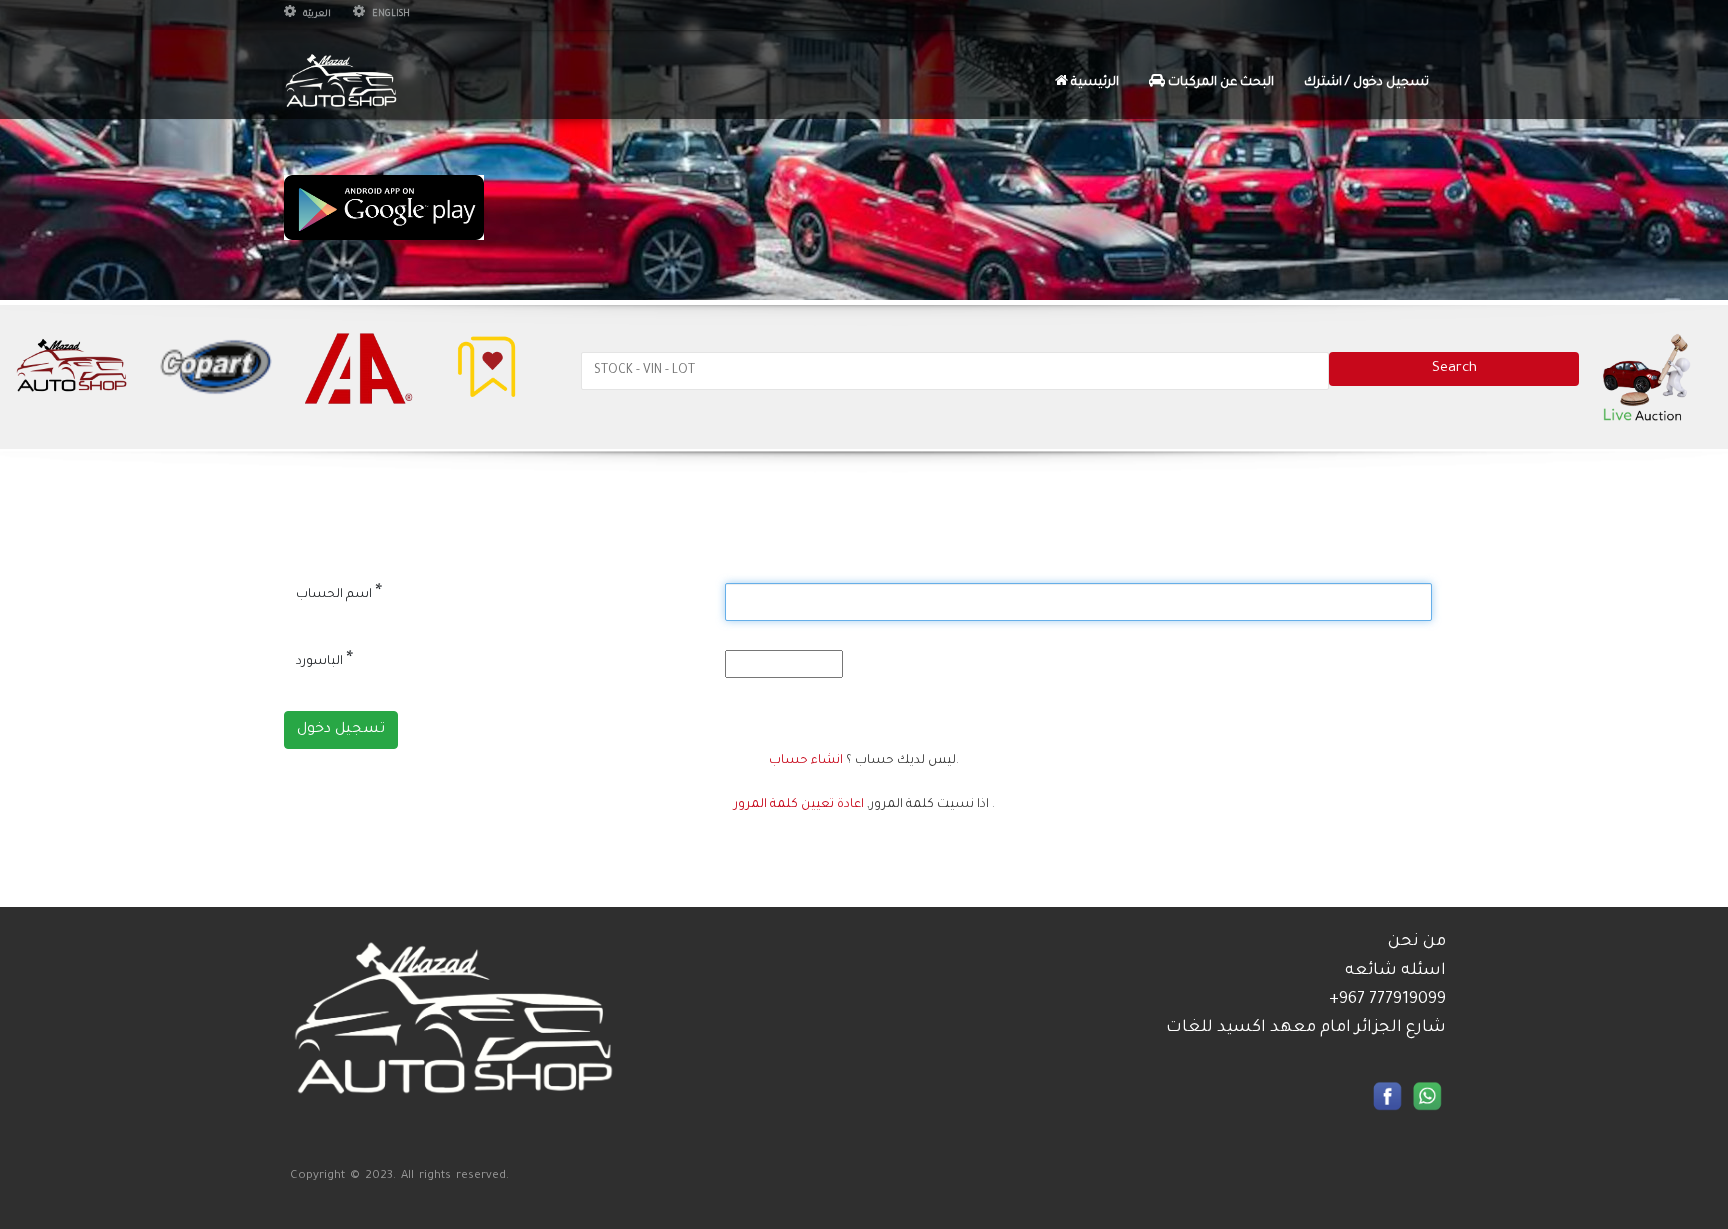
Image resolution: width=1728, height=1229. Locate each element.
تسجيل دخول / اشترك (1366, 83)
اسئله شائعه (1395, 971)
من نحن (1417, 942)
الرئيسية (1093, 83)
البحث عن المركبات (1219, 83)
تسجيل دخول (341, 730)
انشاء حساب (806, 761)
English (390, 15)
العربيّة (316, 15)
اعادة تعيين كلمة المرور (799, 805)
